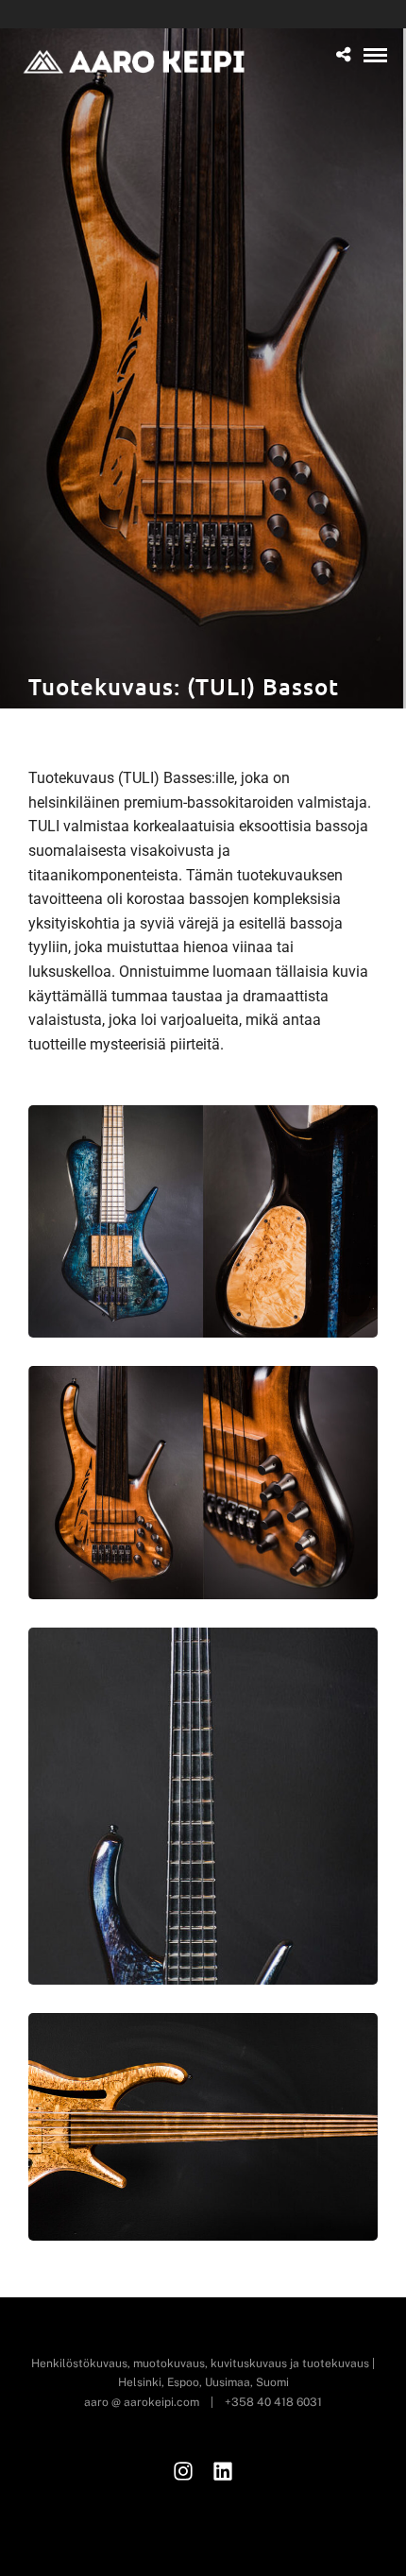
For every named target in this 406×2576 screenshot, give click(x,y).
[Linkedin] (223, 2471)
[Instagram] (183, 2471)
